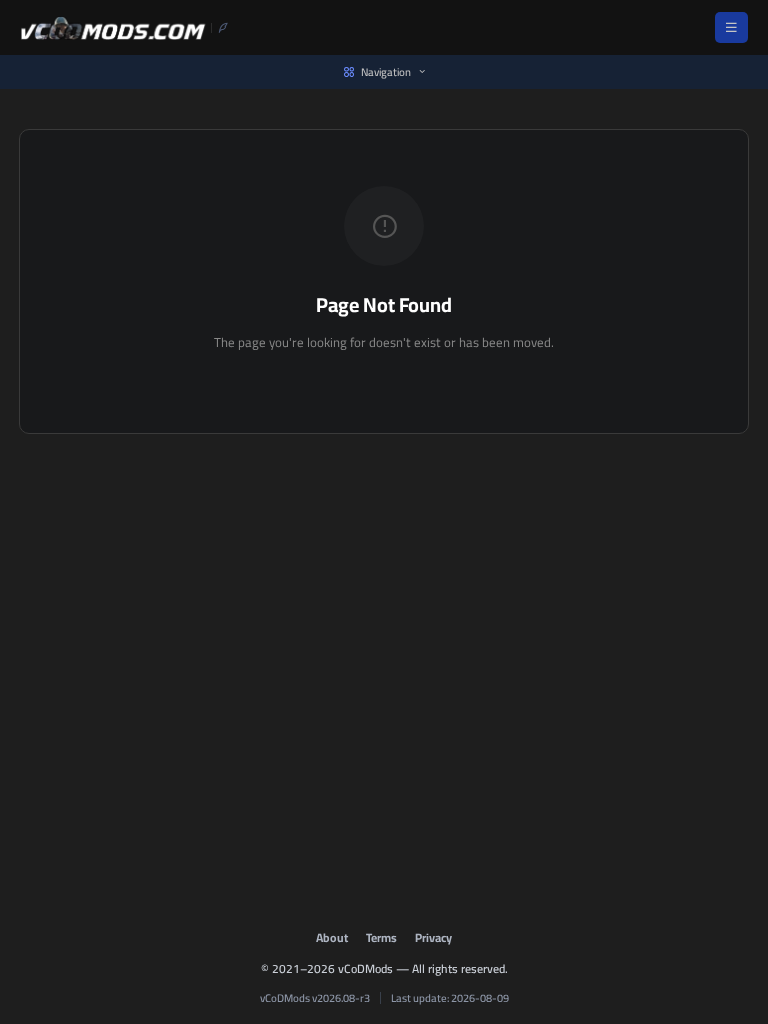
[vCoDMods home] (113, 28)
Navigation (386, 72)
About (332, 937)
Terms (381, 937)
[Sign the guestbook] (220, 28)
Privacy (433, 937)
